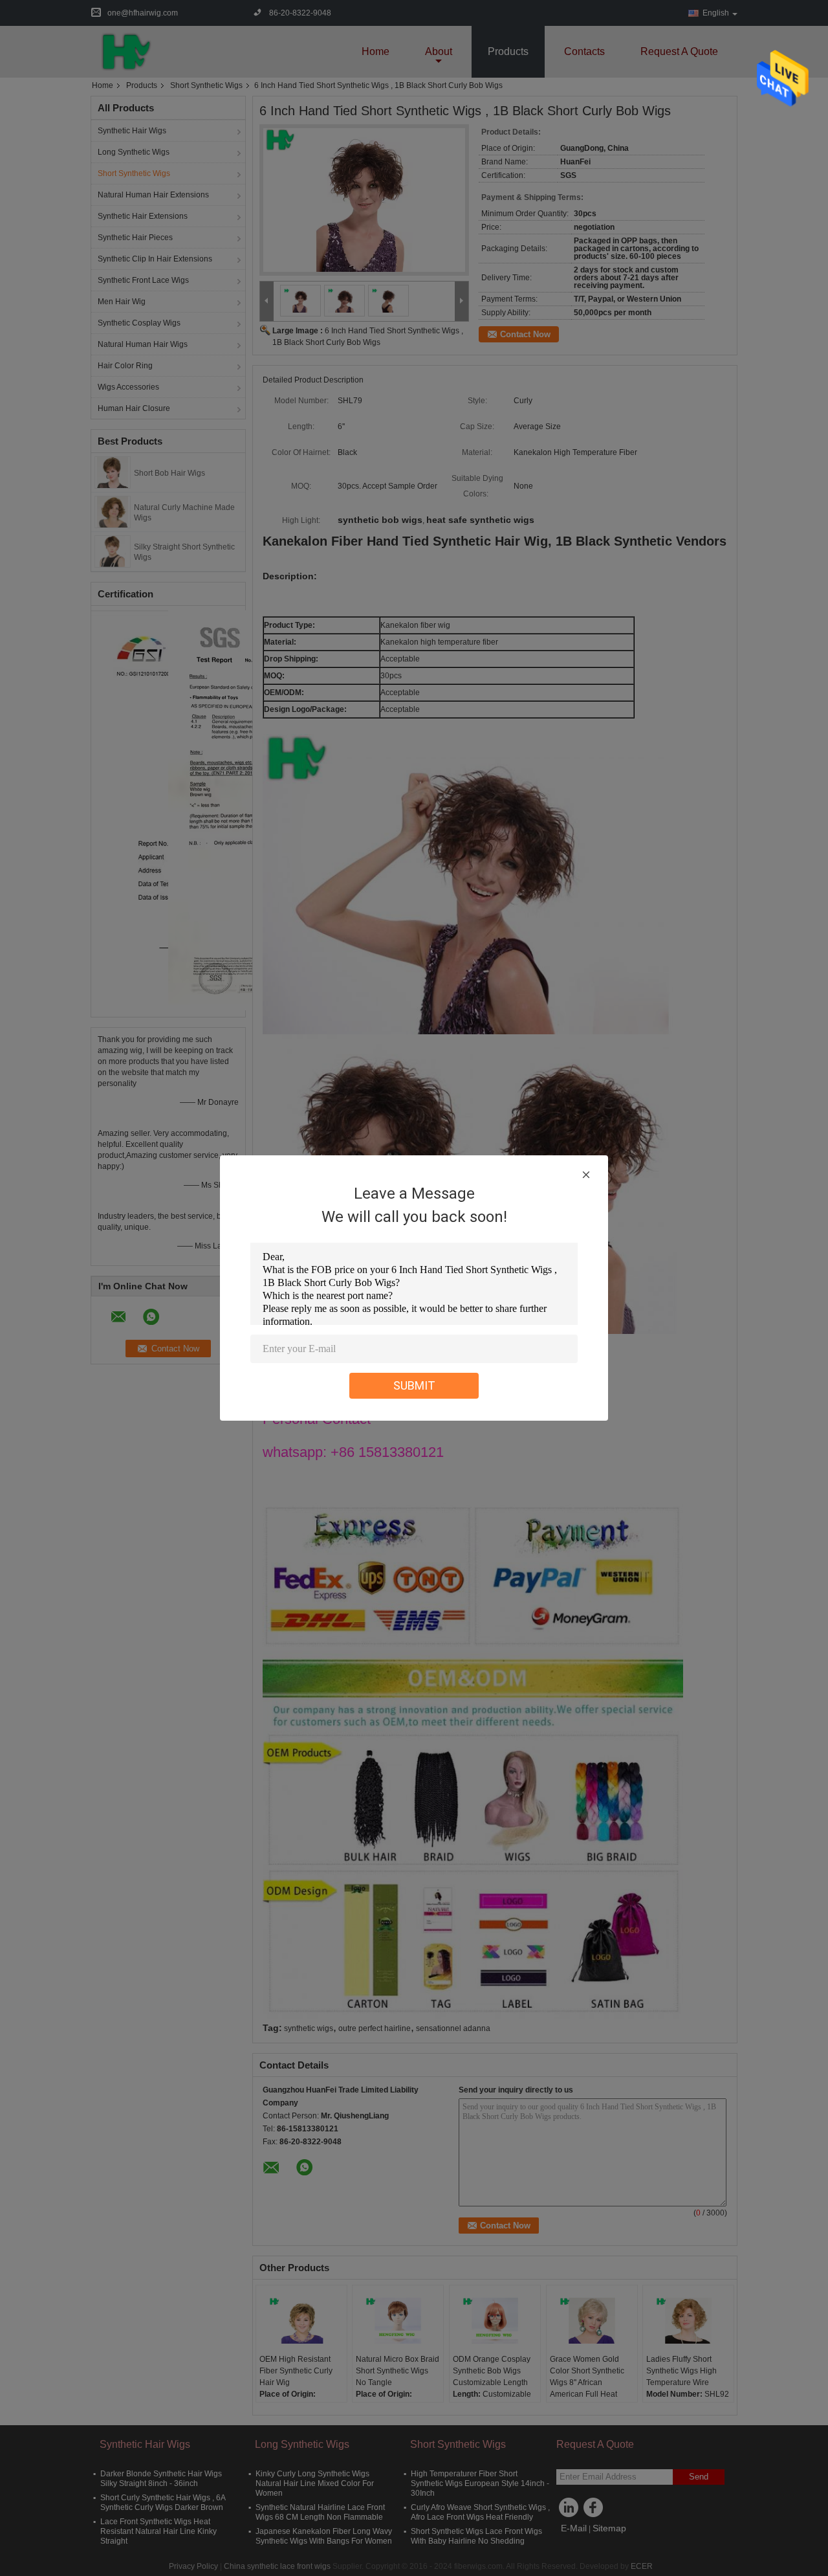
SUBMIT (414, 1385)
